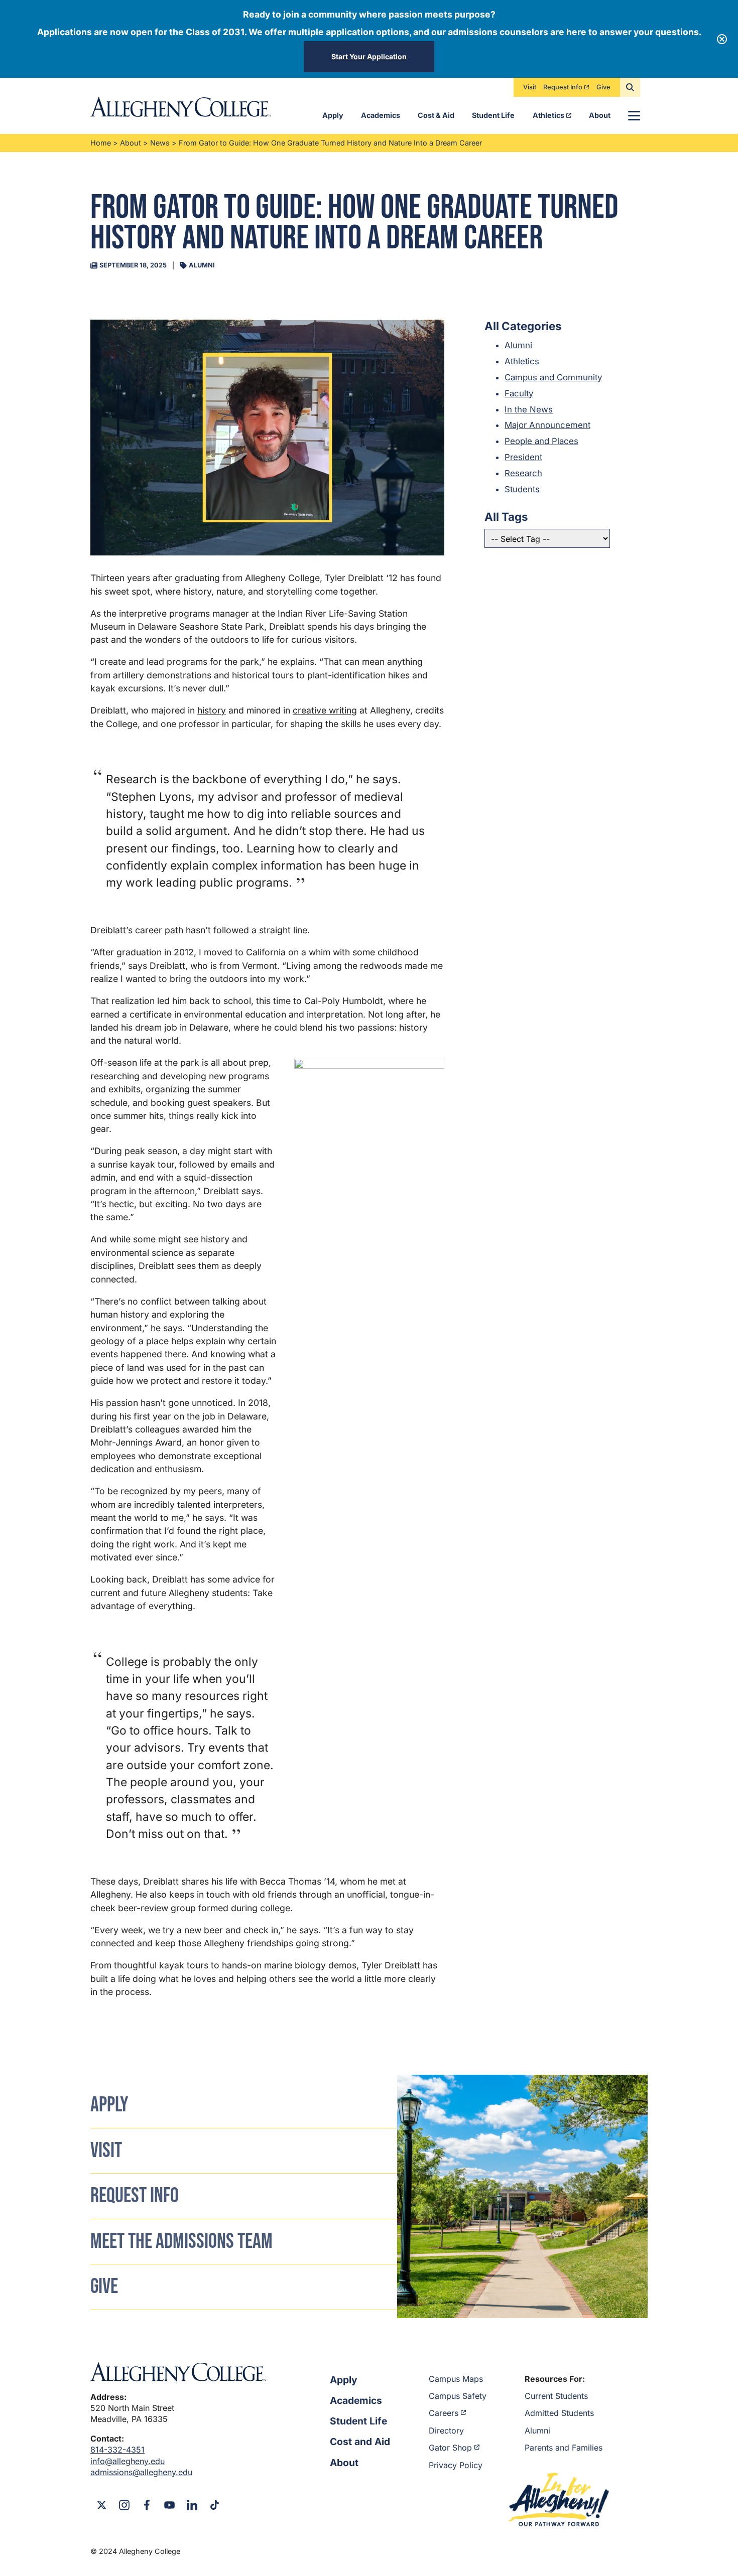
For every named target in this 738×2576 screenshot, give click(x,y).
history (212, 710)
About (600, 115)
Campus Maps (456, 2379)
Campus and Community (553, 377)
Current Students (556, 2396)
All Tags (506, 517)
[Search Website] (630, 87)
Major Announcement (547, 425)
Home (101, 143)
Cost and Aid (360, 2442)
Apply (333, 115)
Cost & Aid (436, 115)
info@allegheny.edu (128, 2461)
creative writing (325, 710)
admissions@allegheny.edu (141, 2472)
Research (523, 473)
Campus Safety (458, 2396)
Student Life (493, 115)
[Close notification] (722, 39)
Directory (446, 2430)
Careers (444, 2413)
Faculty (519, 393)
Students (522, 489)
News (160, 143)
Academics (381, 115)
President (523, 457)
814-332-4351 (117, 2450)
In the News (529, 409)
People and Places (541, 441)
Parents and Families (564, 2448)
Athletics (548, 115)
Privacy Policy (456, 2465)
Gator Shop (450, 2448)
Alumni (518, 345)
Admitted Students (559, 2413)
